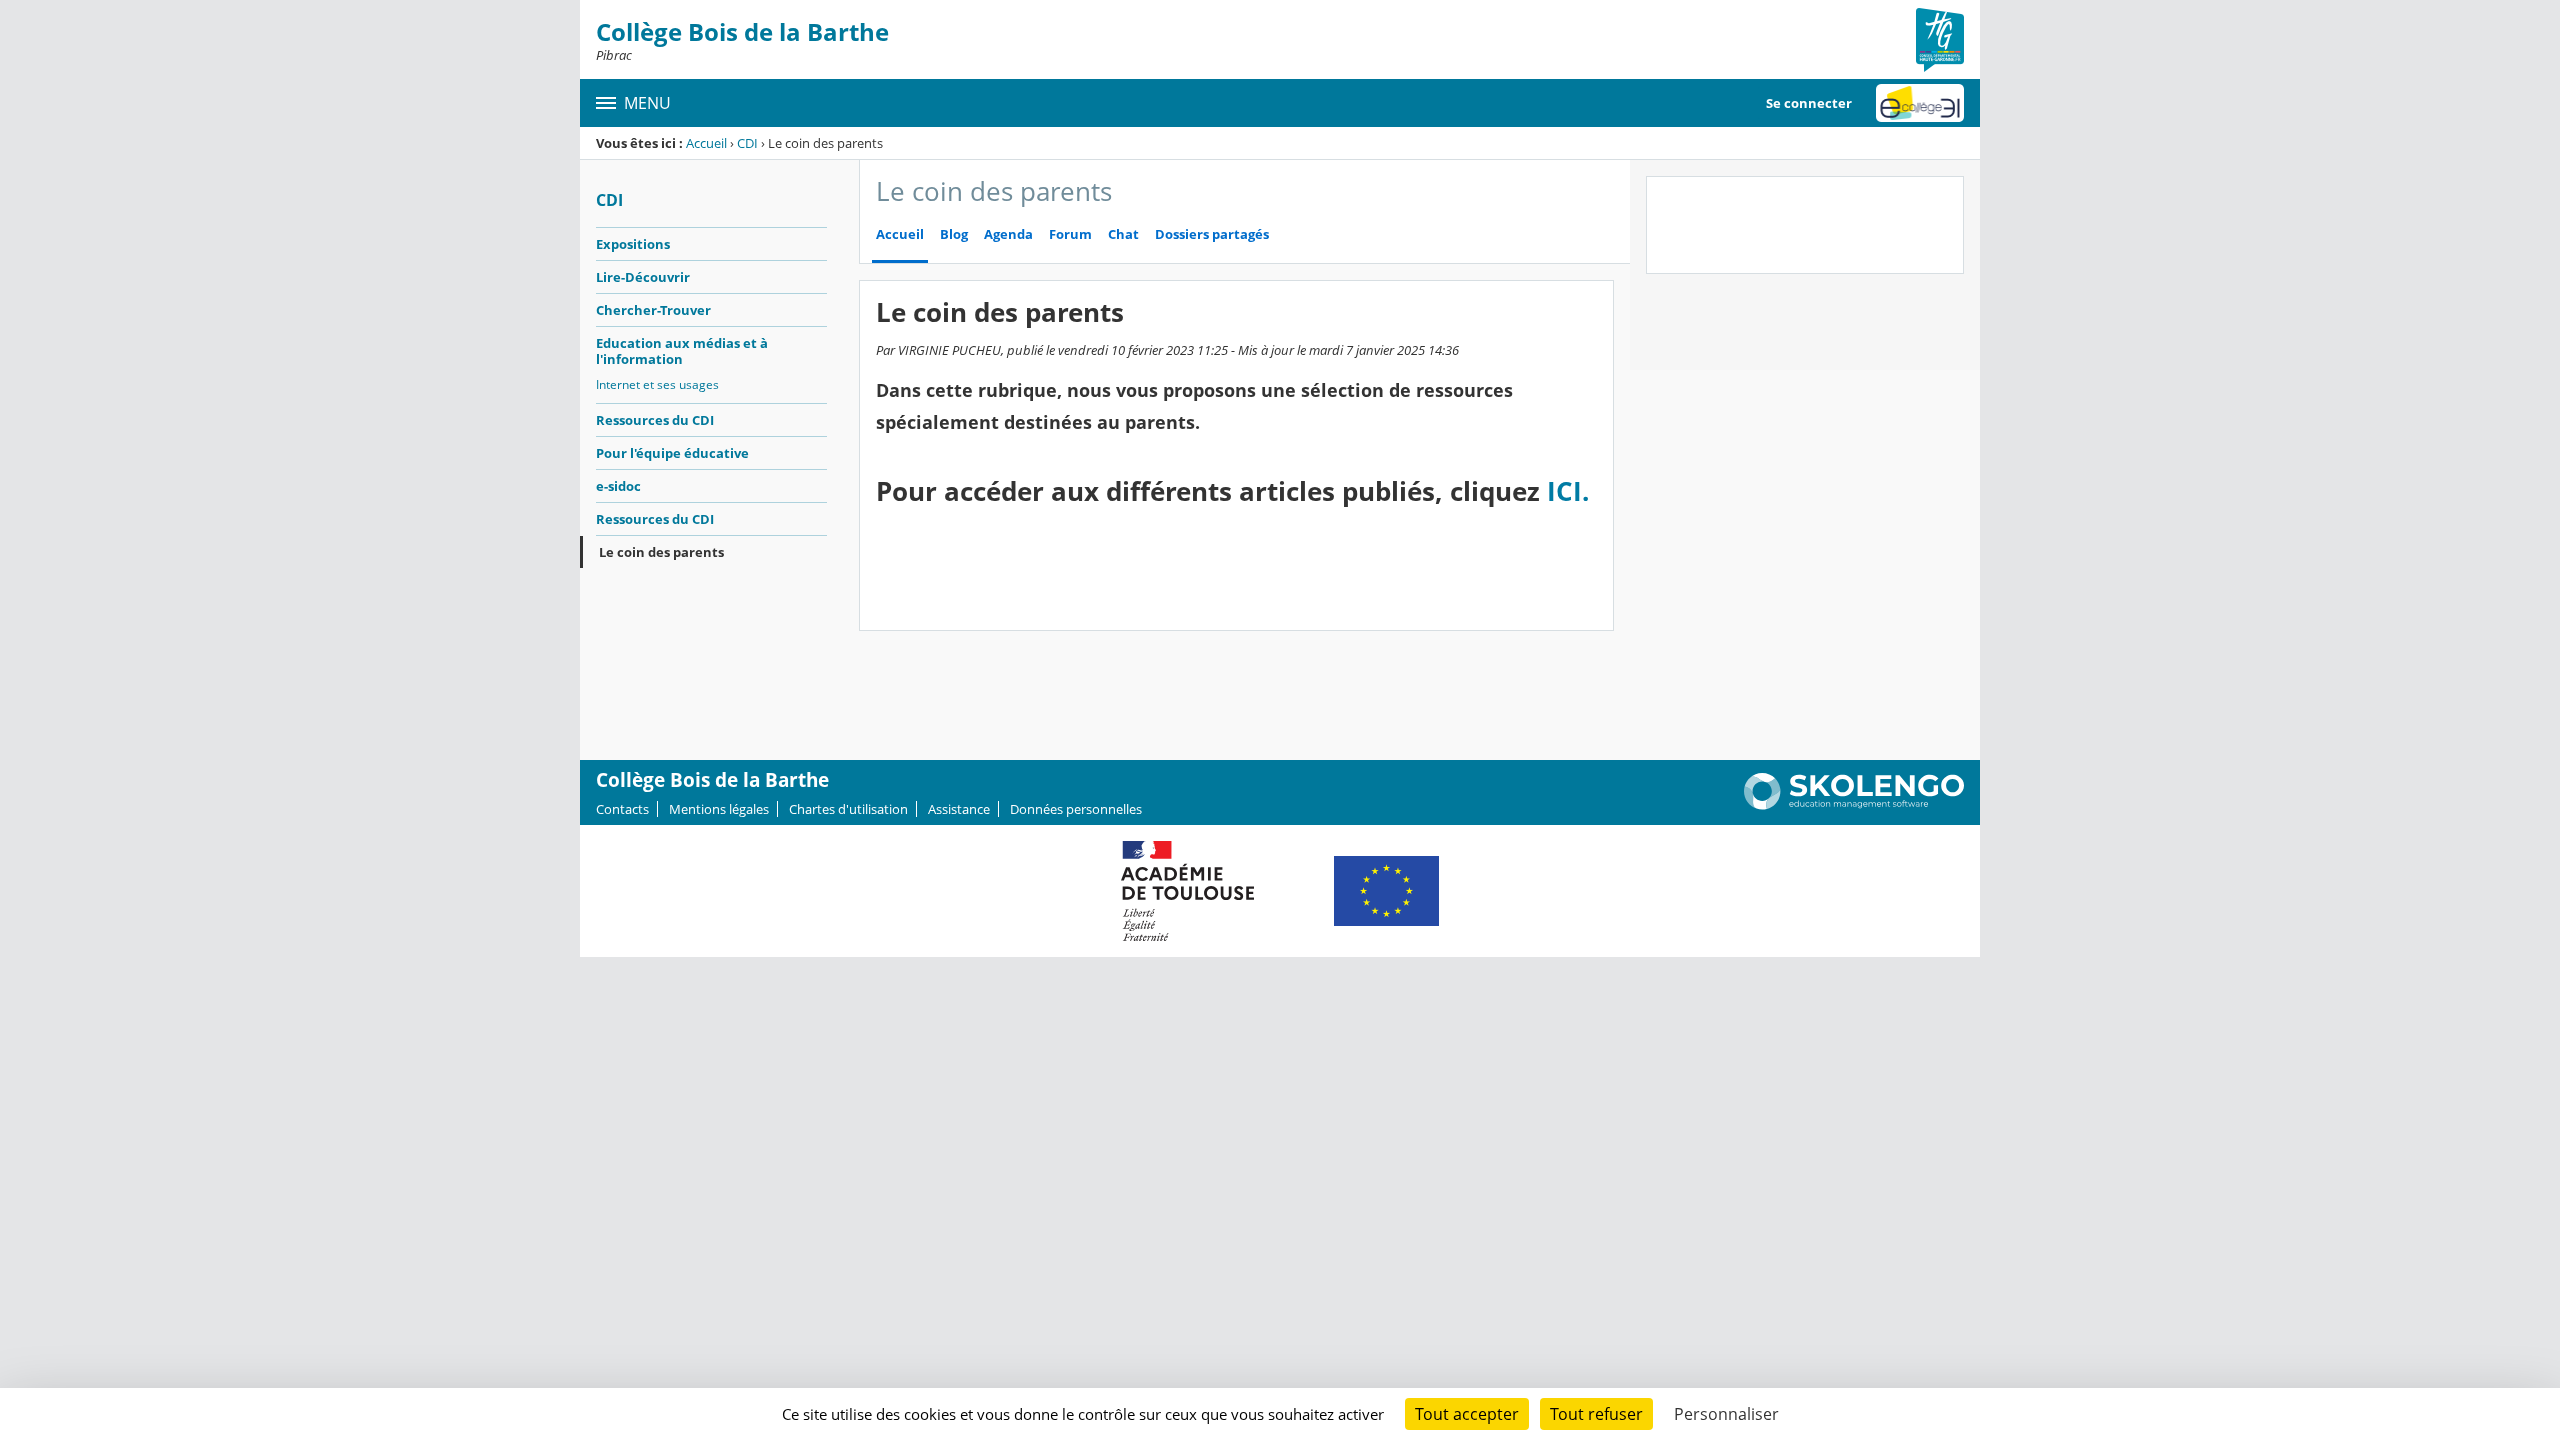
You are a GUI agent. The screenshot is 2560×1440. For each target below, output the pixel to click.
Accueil (706, 143)
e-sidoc (618, 486)
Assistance (959, 809)
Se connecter (1809, 103)
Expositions (633, 244)
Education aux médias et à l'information (682, 351)
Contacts (622, 809)
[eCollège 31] (1920, 103)
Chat (1123, 234)
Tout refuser (1596, 1414)
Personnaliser (1726, 1414)
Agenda (1008, 234)
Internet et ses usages (657, 384)
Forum (1070, 234)
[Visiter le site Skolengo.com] (1854, 805)
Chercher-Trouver (653, 310)
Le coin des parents (661, 552)
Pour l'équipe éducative (672, 453)
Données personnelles (1076, 809)
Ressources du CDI (655, 420)
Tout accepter (1467, 1414)
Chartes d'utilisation (848, 809)
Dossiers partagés (1212, 234)
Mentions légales (719, 809)
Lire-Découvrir (643, 277)
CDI (747, 143)
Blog (954, 234)
